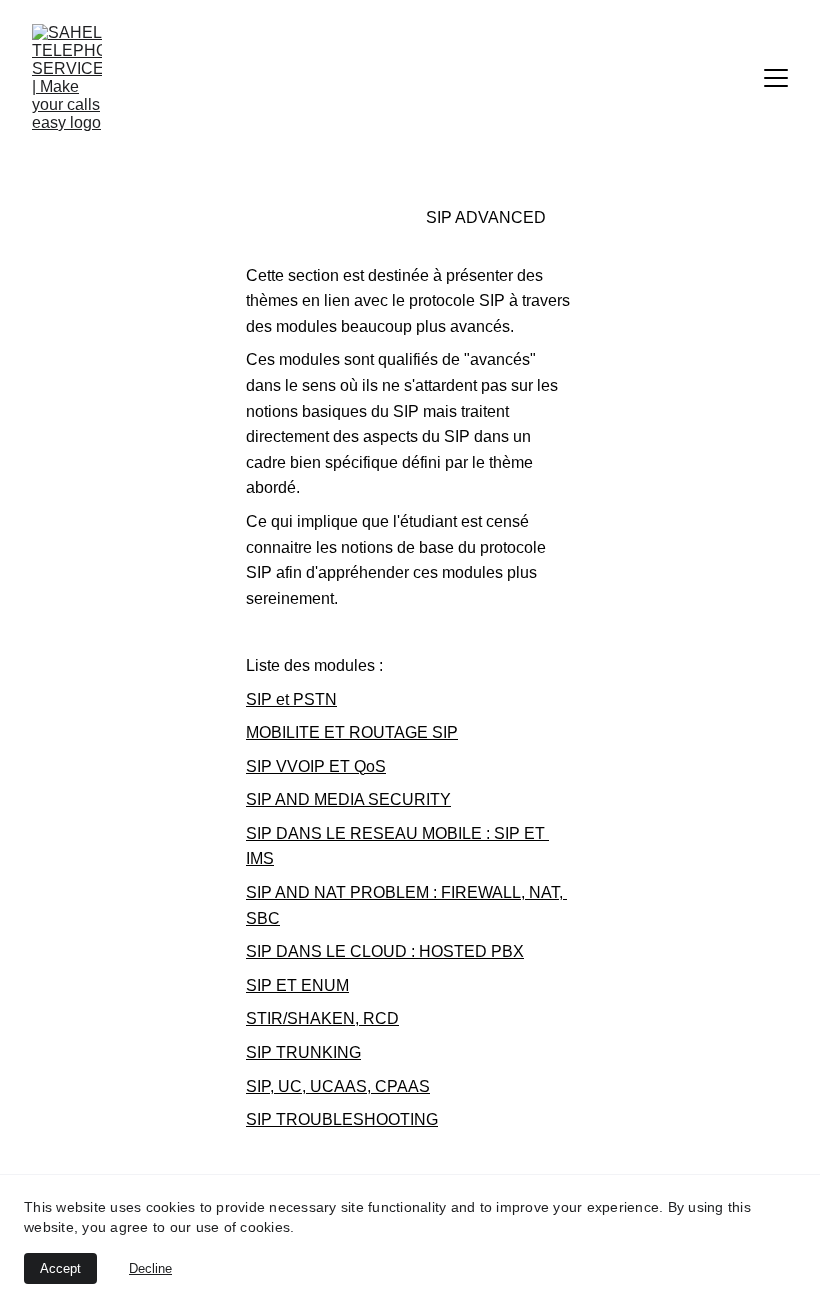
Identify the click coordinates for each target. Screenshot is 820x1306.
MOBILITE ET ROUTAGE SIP (352, 732)
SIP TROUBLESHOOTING (342, 1119)
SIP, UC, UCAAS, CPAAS (338, 1086)
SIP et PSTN (291, 699)
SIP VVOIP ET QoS (316, 766)
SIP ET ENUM (297, 985)
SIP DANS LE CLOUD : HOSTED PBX (385, 951)
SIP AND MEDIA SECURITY (348, 799)
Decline (150, 1268)
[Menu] (776, 78)
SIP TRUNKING (303, 1052)
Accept (60, 1268)
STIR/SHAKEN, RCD (322, 1018)
